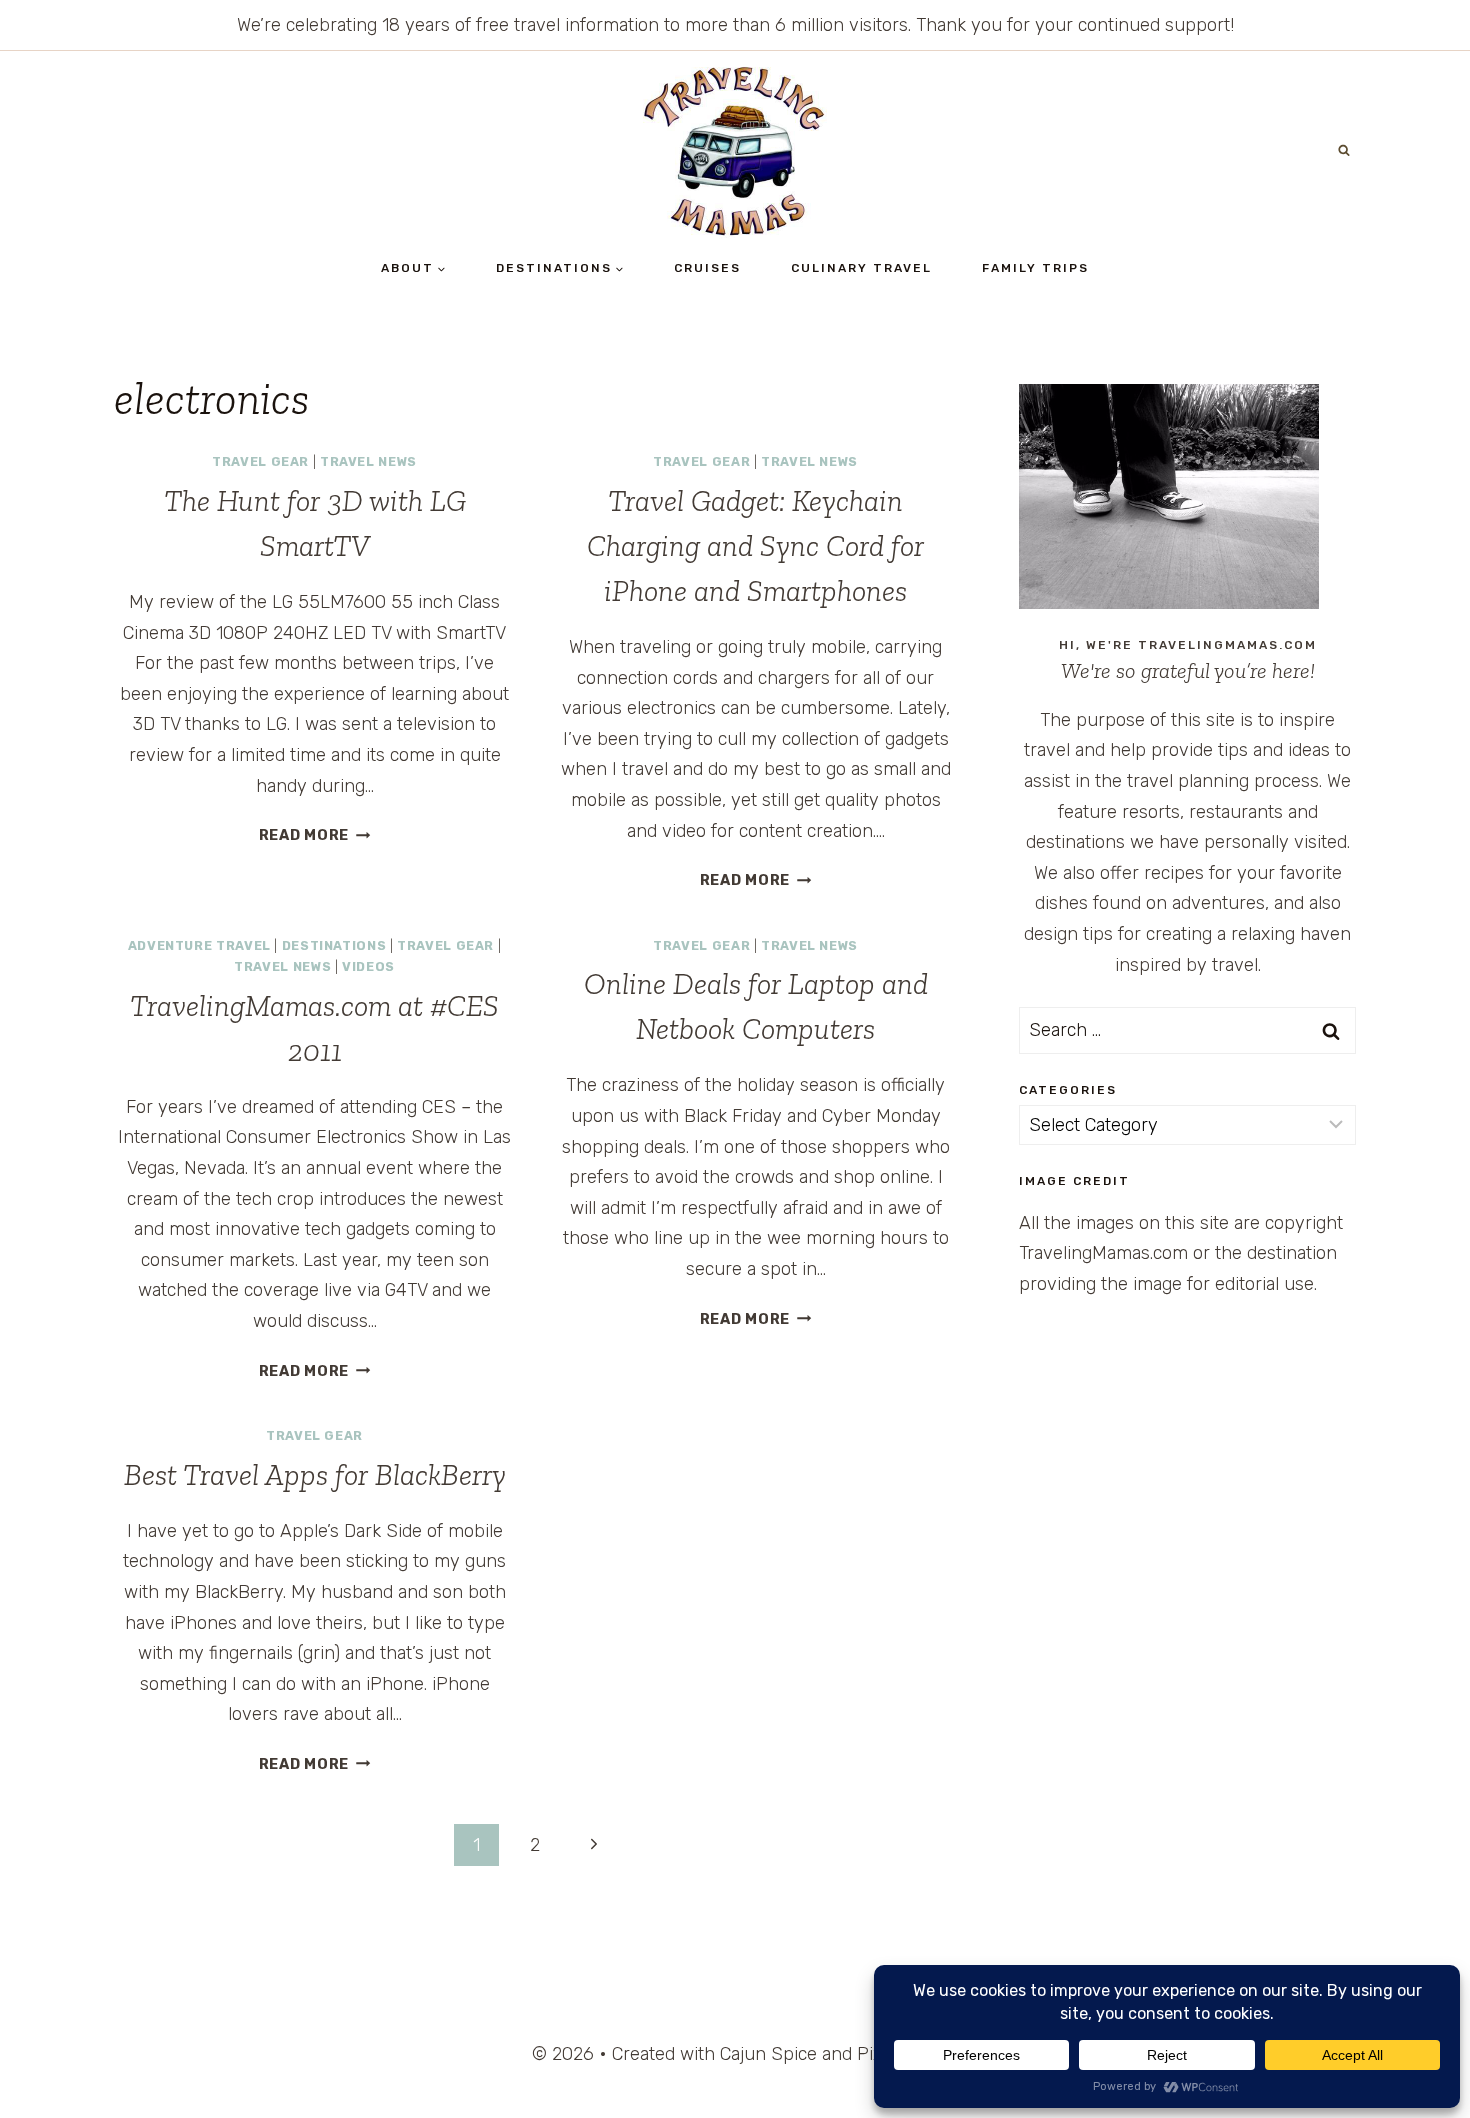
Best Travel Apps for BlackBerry (315, 1475)
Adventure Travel (199, 945)
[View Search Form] (1344, 151)
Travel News (368, 461)
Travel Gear (260, 461)
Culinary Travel (861, 268)
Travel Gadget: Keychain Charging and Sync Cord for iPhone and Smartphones (755, 546)
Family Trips (1035, 268)
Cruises (707, 268)
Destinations (334, 945)
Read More (315, 835)
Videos (368, 966)
